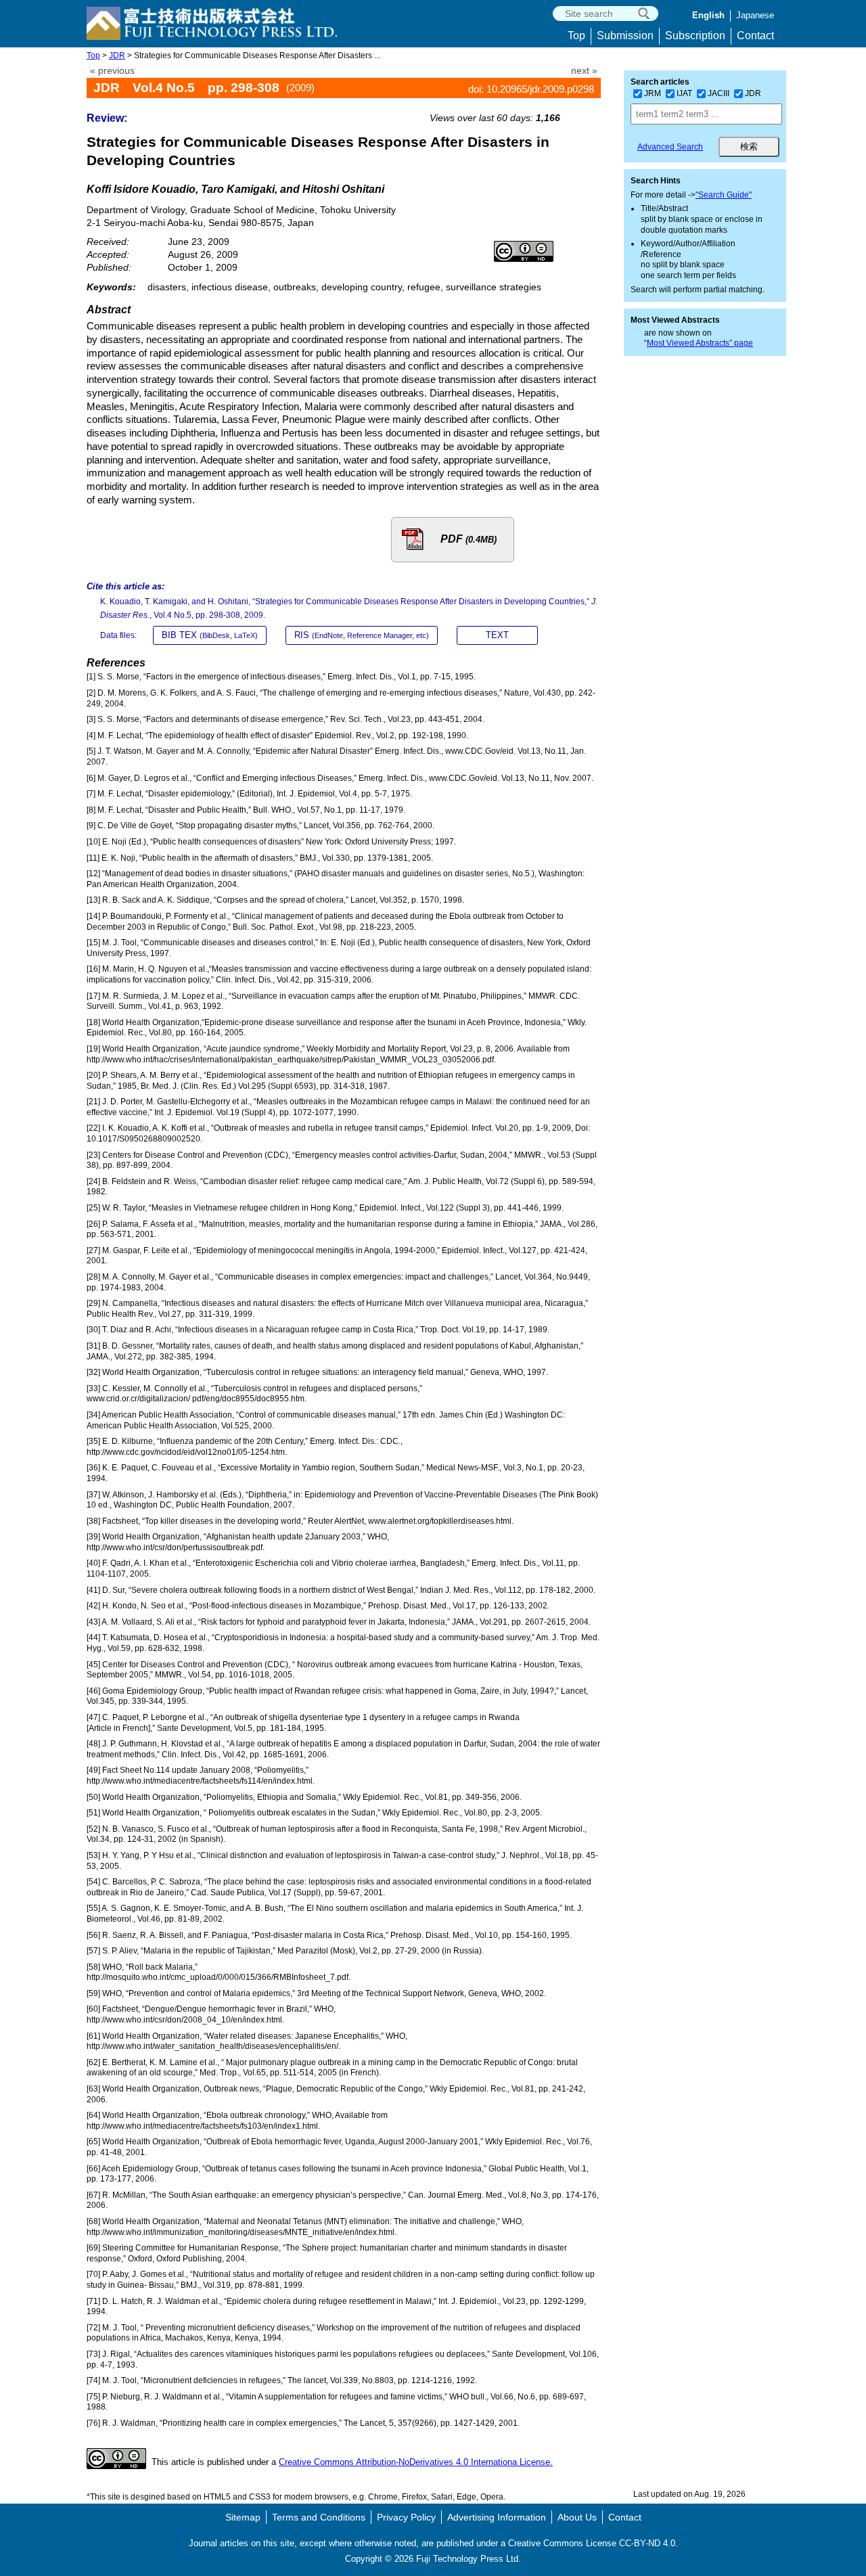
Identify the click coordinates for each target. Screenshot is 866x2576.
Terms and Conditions (319, 2517)
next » (584, 71)
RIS (362, 635)
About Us (577, 2517)
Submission (625, 36)
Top (576, 36)
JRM (653, 93)
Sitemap (243, 2517)
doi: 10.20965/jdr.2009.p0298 (531, 89)
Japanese (755, 15)
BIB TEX (210, 635)
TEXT (497, 635)
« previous (112, 71)
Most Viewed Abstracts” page (700, 343)
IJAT (684, 93)
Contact (755, 36)
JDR (117, 55)
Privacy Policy (406, 2517)
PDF (469, 539)
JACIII (719, 93)
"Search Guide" (724, 195)
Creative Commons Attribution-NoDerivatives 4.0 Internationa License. (416, 2462)
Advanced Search (670, 147)
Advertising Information (497, 2517)
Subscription (695, 36)
